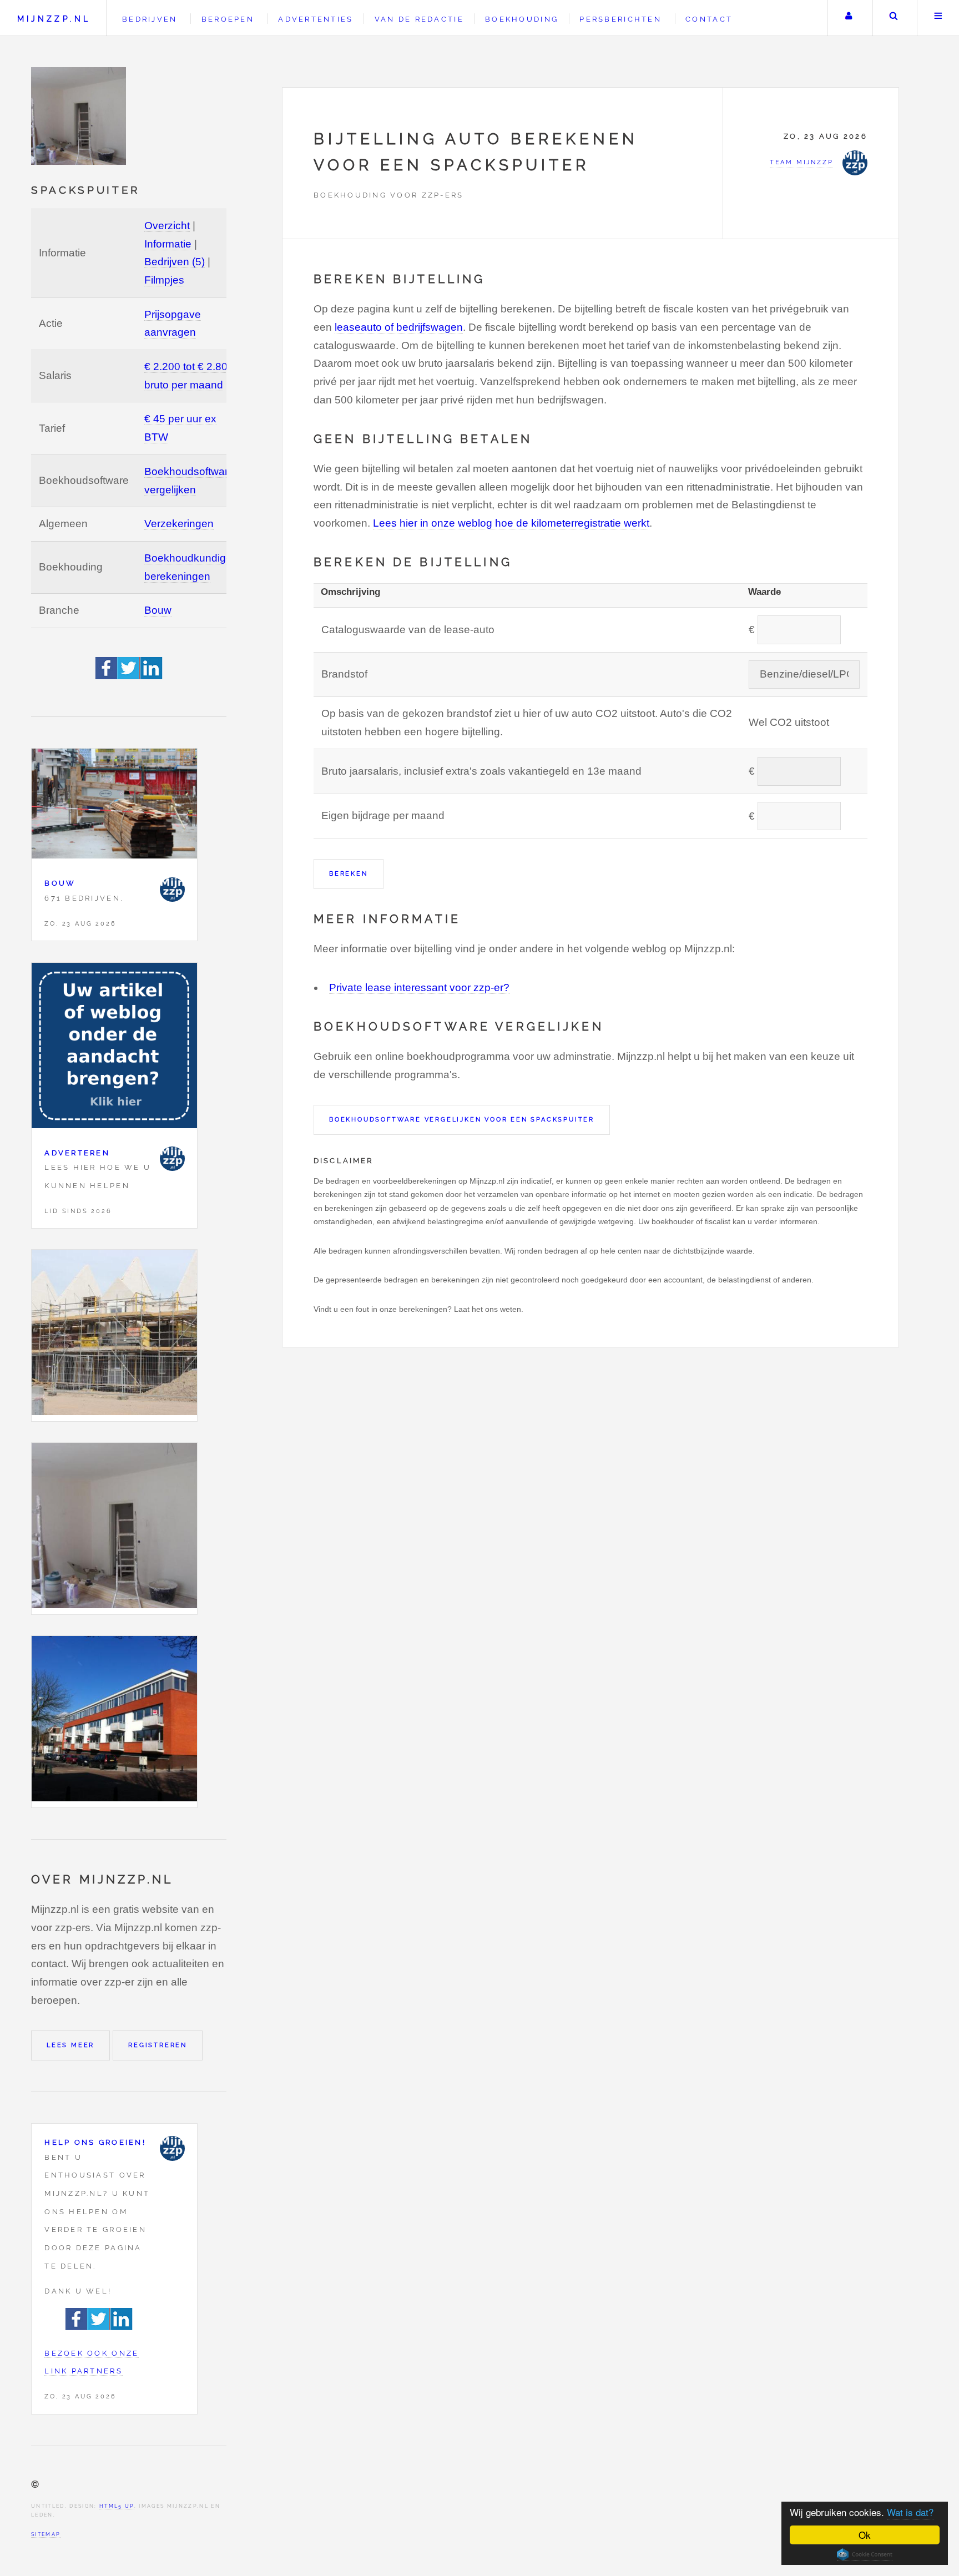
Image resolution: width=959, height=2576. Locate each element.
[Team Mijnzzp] (172, 890)
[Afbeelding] (114, 1335)
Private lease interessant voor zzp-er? (419, 988)
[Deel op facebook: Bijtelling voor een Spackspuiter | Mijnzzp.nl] (107, 676)
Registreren (158, 2045)
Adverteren (77, 1153)
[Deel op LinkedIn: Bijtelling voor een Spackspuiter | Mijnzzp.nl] (152, 676)
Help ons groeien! (95, 2142)
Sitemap (46, 2534)
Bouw (158, 610)
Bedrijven (150, 19)
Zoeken (894, 18)
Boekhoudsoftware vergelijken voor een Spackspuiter (462, 1119)
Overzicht (167, 226)
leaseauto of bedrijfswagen (399, 327)
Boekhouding (522, 19)
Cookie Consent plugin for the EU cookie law (865, 2554)
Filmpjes (164, 280)
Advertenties (316, 19)
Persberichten (620, 19)
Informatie (168, 244)
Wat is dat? (910, 2512)
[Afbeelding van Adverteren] (114, 1049)
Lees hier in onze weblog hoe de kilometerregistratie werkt (511, 523)
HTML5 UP (117, 2506)
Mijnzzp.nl (54, 19)
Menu (938, 18)
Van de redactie (419, 19)
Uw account (849, 18)
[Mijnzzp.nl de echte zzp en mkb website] (80, 116)
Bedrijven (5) (175, 262)
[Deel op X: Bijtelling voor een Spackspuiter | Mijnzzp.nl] (129, 676)
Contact (709, 19)
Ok (865, 2535)
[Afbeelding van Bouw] (114, 807)
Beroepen (228, 19)
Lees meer (70, 2045)
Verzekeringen (179, 524)
